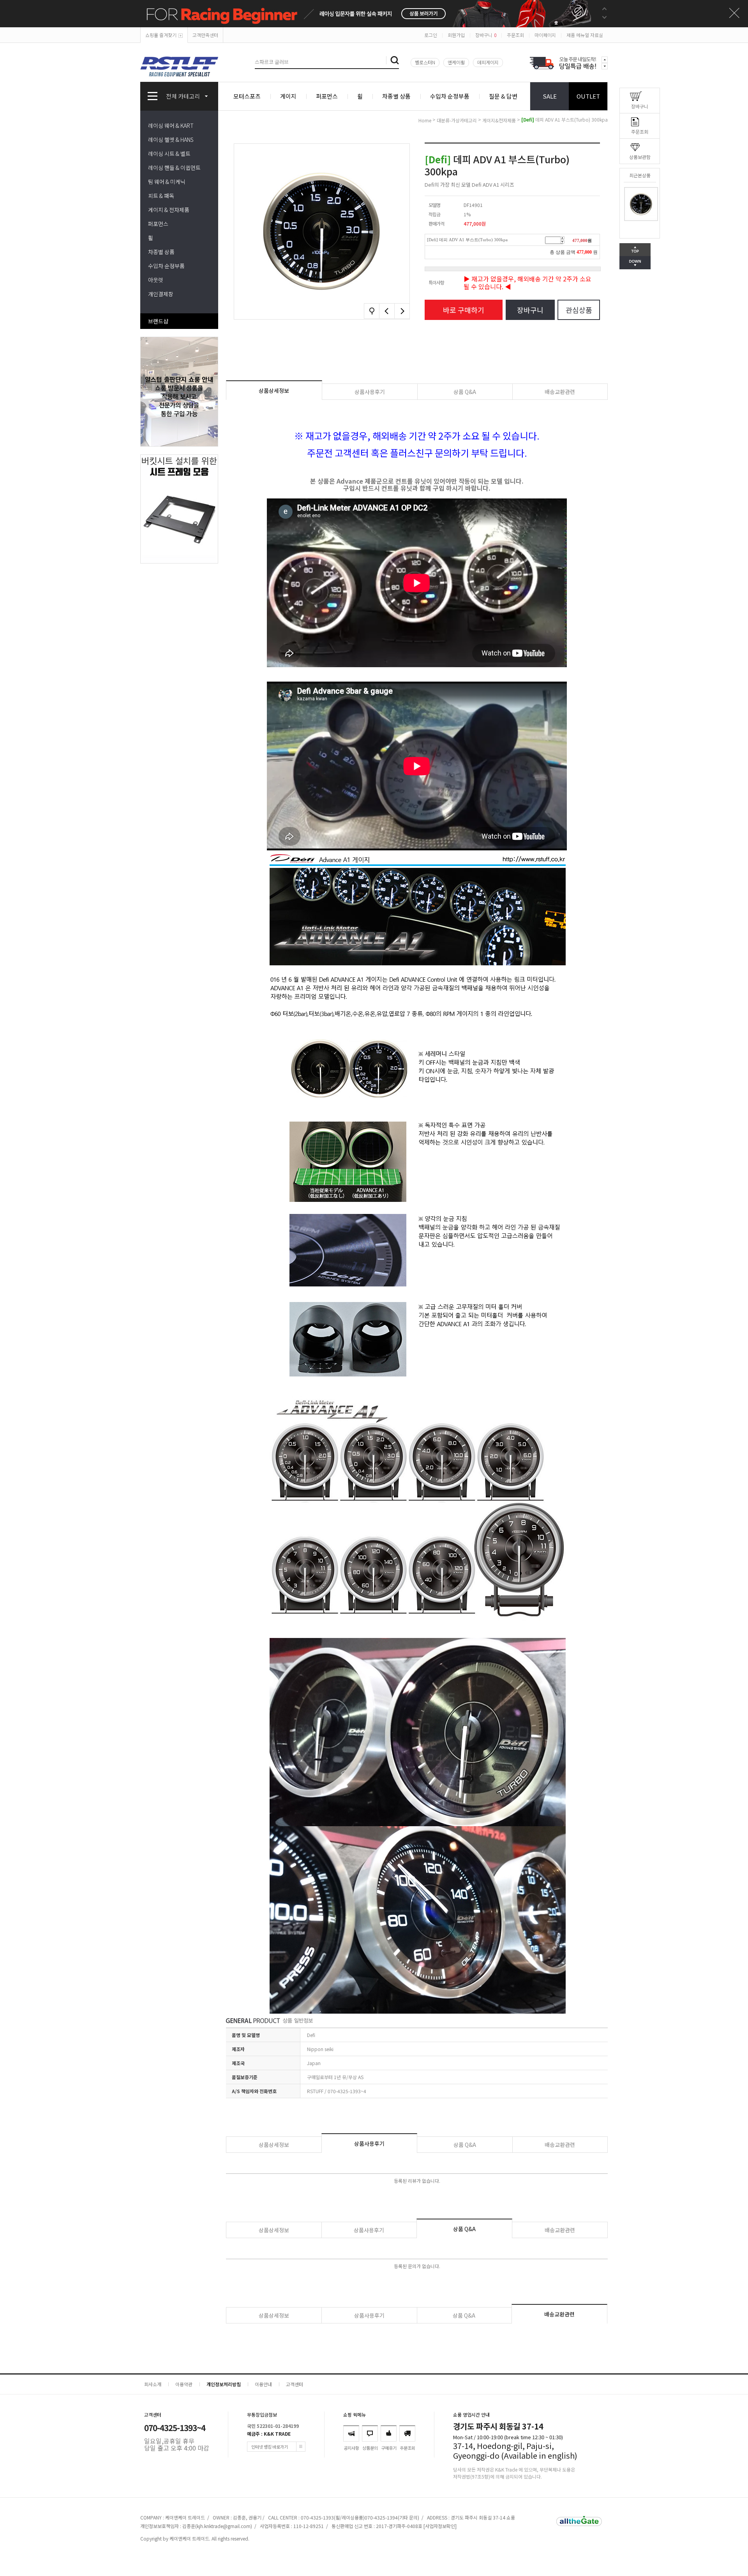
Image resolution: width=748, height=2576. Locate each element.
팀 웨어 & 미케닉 (167, 182)
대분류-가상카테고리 (457, 120)
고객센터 (295, 2384)
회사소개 (153, 2384)
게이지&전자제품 (499, 120)
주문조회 (515, 35)
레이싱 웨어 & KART (171, 125)
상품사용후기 (370, 392)
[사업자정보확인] (440, 2526)
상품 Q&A (465, 392)
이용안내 (263, 2384)
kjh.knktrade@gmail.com (224, 2526)
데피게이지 (488, 62)
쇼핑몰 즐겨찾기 (161, 35)
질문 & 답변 (503, 96)
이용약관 (184, 2384)
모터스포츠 (247, 96)
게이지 (288, 96)
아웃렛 (156, 280)
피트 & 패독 (161, 196)
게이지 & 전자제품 (169, 210)
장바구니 (486, 35)
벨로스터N (425, 62)
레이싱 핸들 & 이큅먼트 (174, 168)
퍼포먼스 (327, 96)
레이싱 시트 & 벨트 (169, 154)
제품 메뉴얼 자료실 (585, 35)
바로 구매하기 (464, 310)
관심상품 (579, 310)
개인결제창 (161, 294)
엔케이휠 (456, 62)
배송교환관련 (560, 392)
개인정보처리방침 (224, 2384)
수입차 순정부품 (450, 96)
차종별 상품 (396, 96)
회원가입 (456, 35)
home (425, 120)
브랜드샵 (158, 321)
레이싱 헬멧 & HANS (171, 140)
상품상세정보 (274, 390)
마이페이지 (545, 35)
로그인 (431, 35)
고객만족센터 (205, 35)
